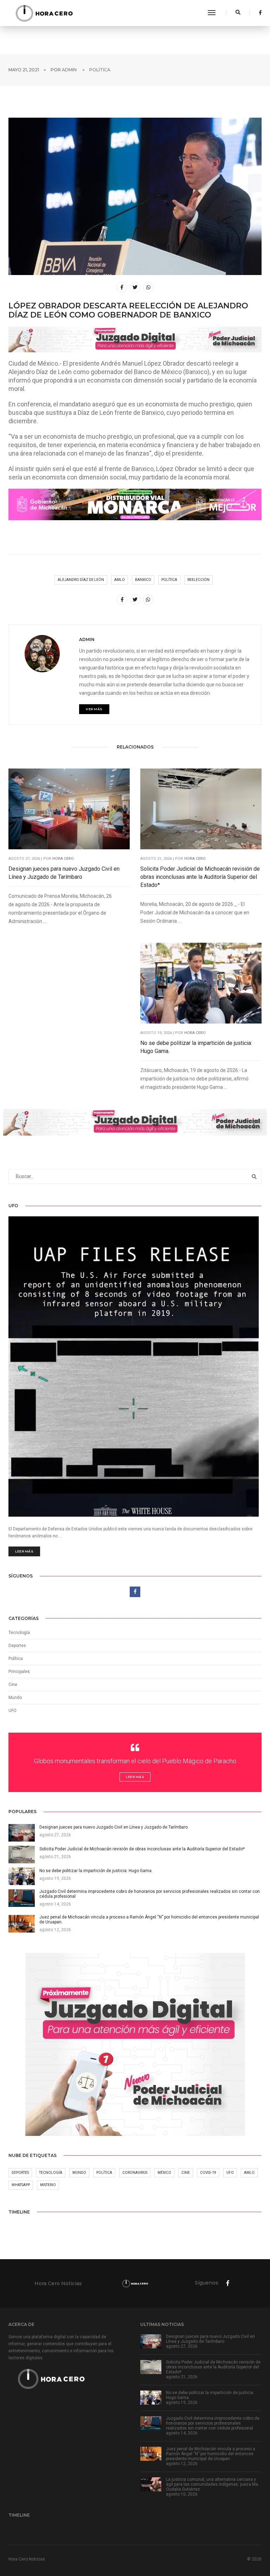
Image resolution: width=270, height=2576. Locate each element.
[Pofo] (44, 13)
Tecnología (19, 1633)
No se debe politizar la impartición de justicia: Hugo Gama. (196, 1047)
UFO (12, 1711)
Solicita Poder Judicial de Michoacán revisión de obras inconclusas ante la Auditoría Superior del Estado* (200, 877)
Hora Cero (63, 859)
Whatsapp (21, 2185)
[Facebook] (258, 13)
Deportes (17, 1646)
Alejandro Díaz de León (81, 580)
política (169, 580)
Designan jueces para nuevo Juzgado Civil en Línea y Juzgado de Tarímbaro (64, 873)
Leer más (24, 1551)
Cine (13, 1685)
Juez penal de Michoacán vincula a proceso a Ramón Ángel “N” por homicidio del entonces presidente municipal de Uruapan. (211, 2454)
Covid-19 (208, 2173)
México (164, 2173)
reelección (198, 580)
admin (69, 70)
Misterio (48, 2185)
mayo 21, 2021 (24, 70)
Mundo (79, 2173)
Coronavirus (135, 2173)
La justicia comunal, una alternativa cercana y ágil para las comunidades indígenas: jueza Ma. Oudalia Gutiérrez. (213, 2484)
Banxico (143, 580)
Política (100, 70)
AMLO (120, 580)
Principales (19, 1672)
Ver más (94, 709)
